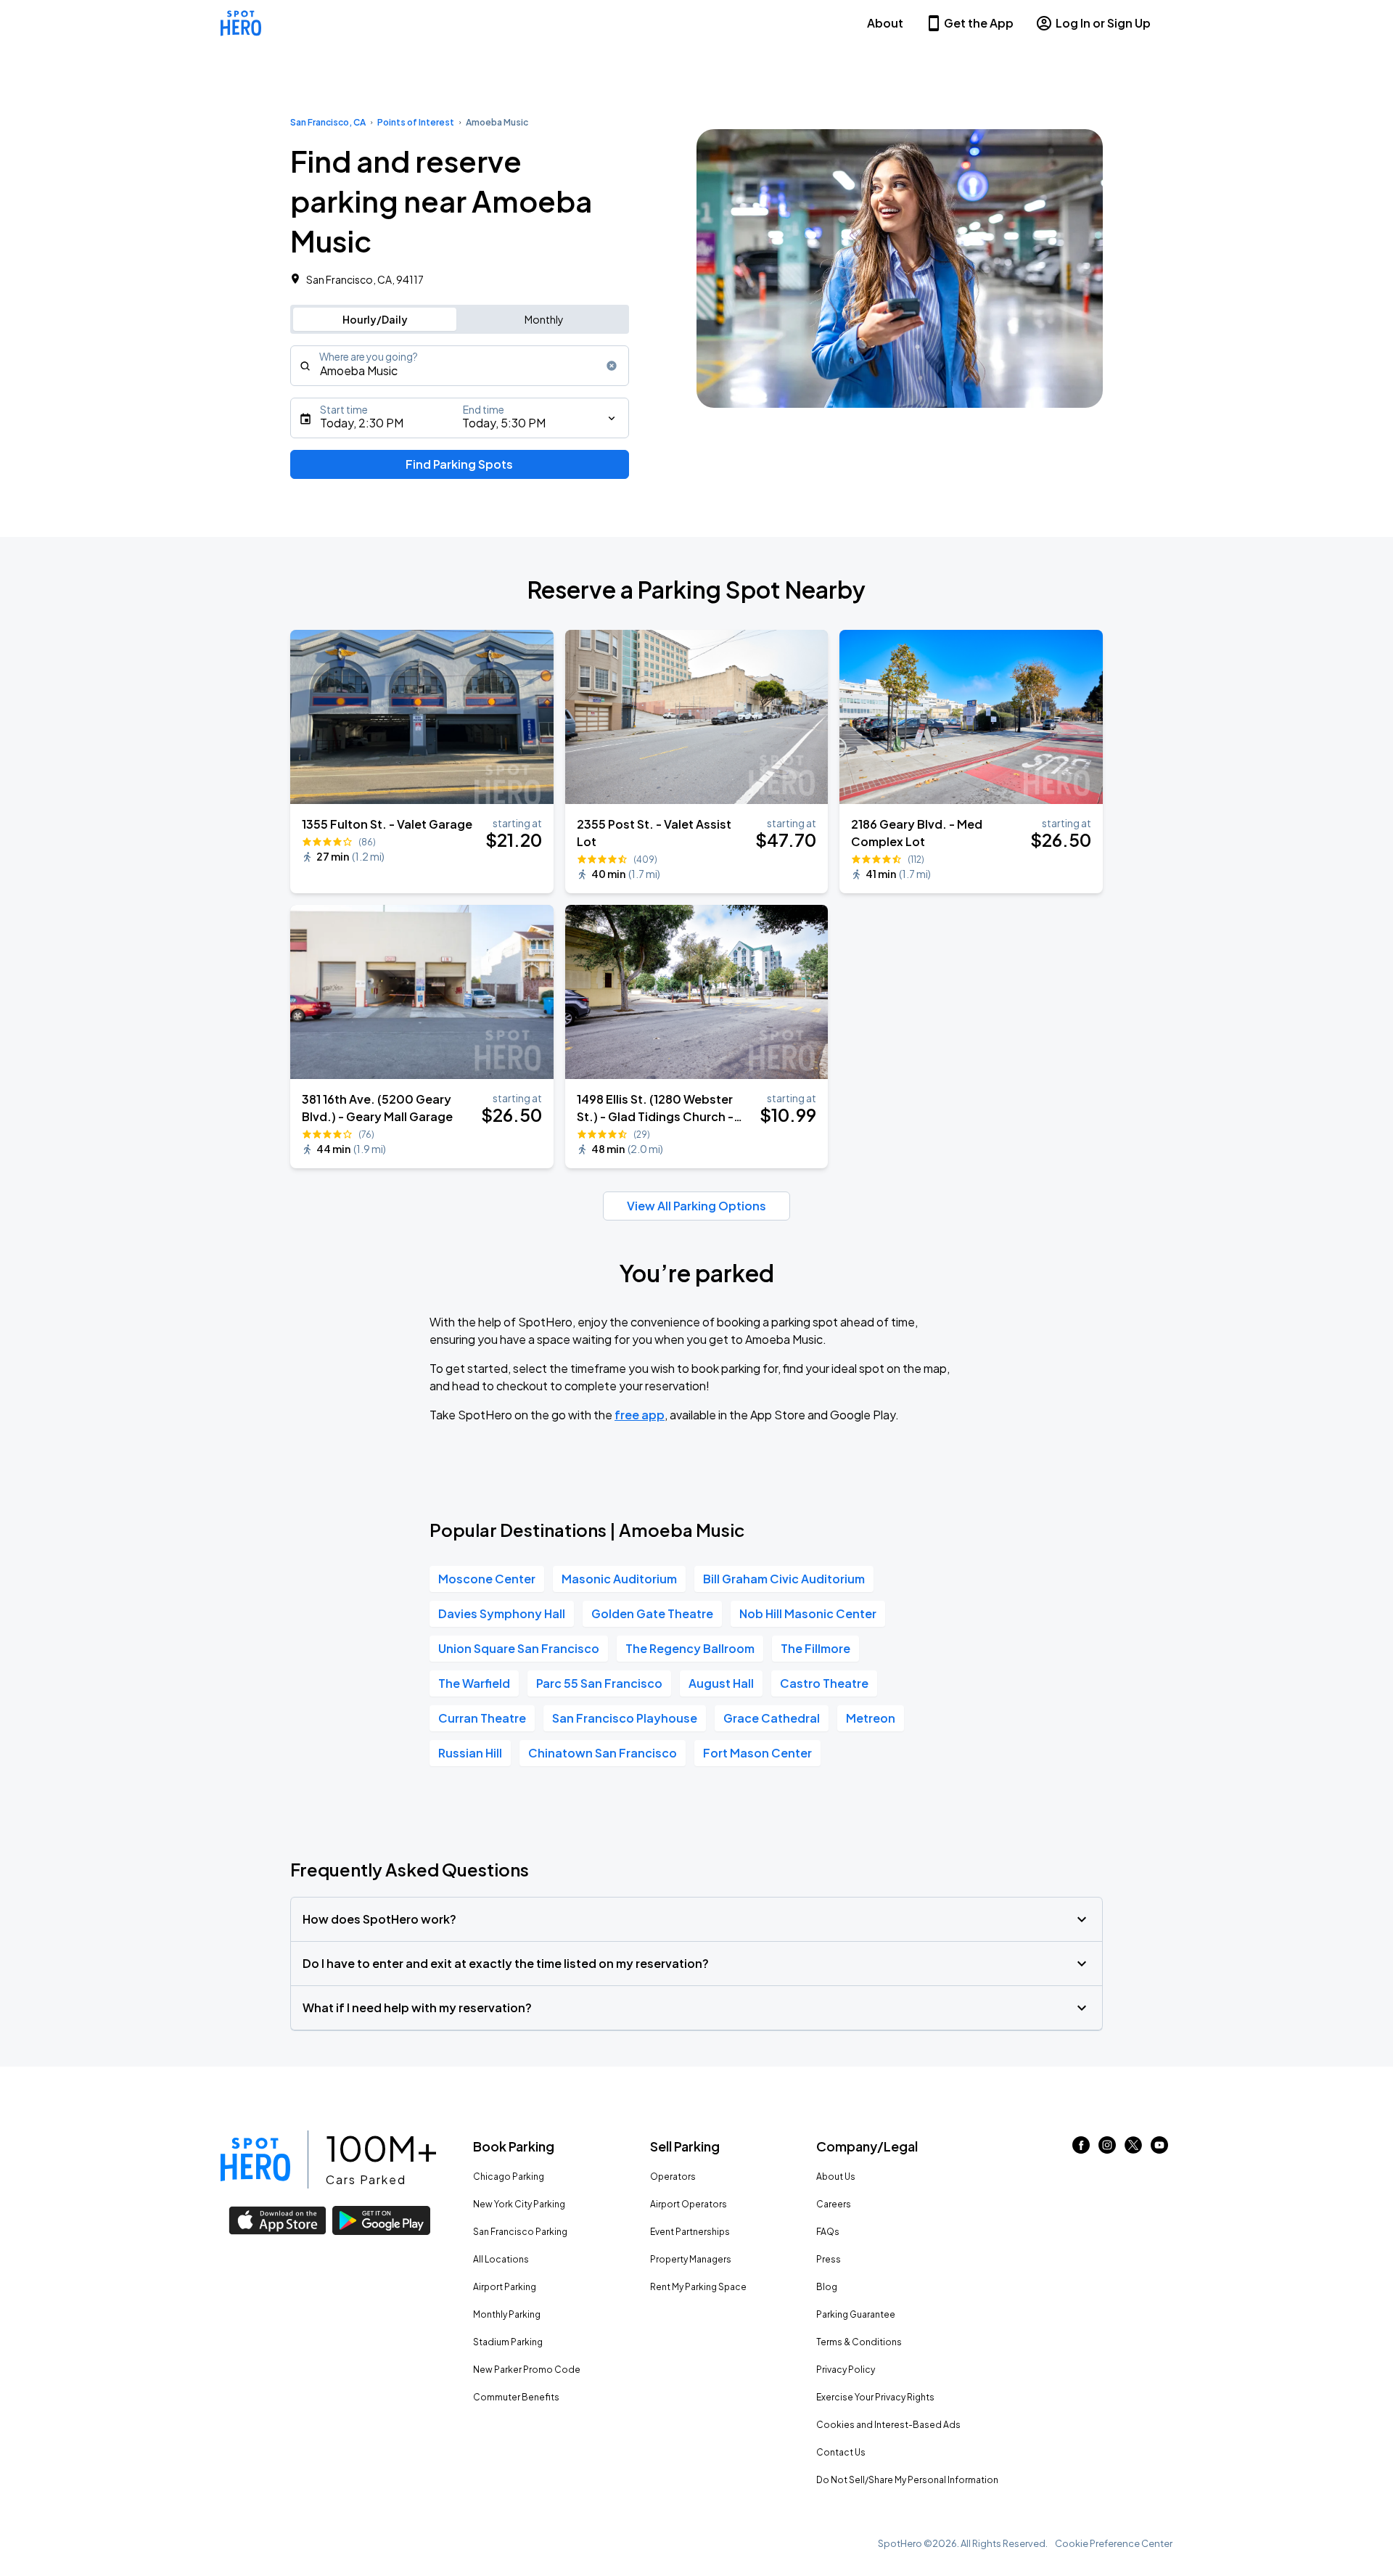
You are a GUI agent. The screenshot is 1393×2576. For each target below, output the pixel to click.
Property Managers (691, 2259)
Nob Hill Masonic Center (808, 1613)
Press (829, 2259)
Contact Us (841, 2452)
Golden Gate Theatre (652, 1613)
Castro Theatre (824, 1683)
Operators (673, 2177)
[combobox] (460, 366)
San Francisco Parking (520, 2232)
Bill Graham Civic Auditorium (784, 1579)
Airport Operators (689, 2204)
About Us (836, 2177)
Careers (834, 2204)
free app (640, 1415)
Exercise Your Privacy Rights (875, 2397)
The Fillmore (815, 1648)
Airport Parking (505, 2287)
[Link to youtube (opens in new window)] (1159, 2149)
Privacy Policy (846, 2370)
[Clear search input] (612, 366)
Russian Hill (470, 1753)
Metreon (871, 1718)
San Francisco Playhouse (625, 1718)
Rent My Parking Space (698, 2287)
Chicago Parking (509, 2177)
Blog (827, 2287)
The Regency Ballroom (690, 1648)
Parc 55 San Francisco (599, 1683)
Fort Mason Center (757, 1753)
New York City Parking (519, 2204)
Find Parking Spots (459, 464)
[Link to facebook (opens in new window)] (1081, 2149)
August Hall (721, 1683)
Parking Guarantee (856, 2314)
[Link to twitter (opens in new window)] (1133, 2149)
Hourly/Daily (375, 319)
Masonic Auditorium (619, 1579)
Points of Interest (416, 122)
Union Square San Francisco (519, 1648)
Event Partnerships (690, 2232)
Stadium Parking (508, 2342)
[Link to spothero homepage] (255, 2159)
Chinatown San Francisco (603, 1753)
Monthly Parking (507, 2314)
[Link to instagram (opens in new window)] (1107, 2149)
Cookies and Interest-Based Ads (888, 2425)
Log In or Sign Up (1103, 23)
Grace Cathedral (772, 1718)
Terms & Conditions (859, 2342)
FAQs (828, 2232)
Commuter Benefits (516, 2397)
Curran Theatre (482, 1718)
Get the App (979, 23)
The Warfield (474, 1683)
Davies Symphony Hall (502, 1613)
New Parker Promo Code (527, 2370)
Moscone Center (487, 1579)
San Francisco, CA (328, 122)
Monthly (544, 319)
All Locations (501, 2259)
